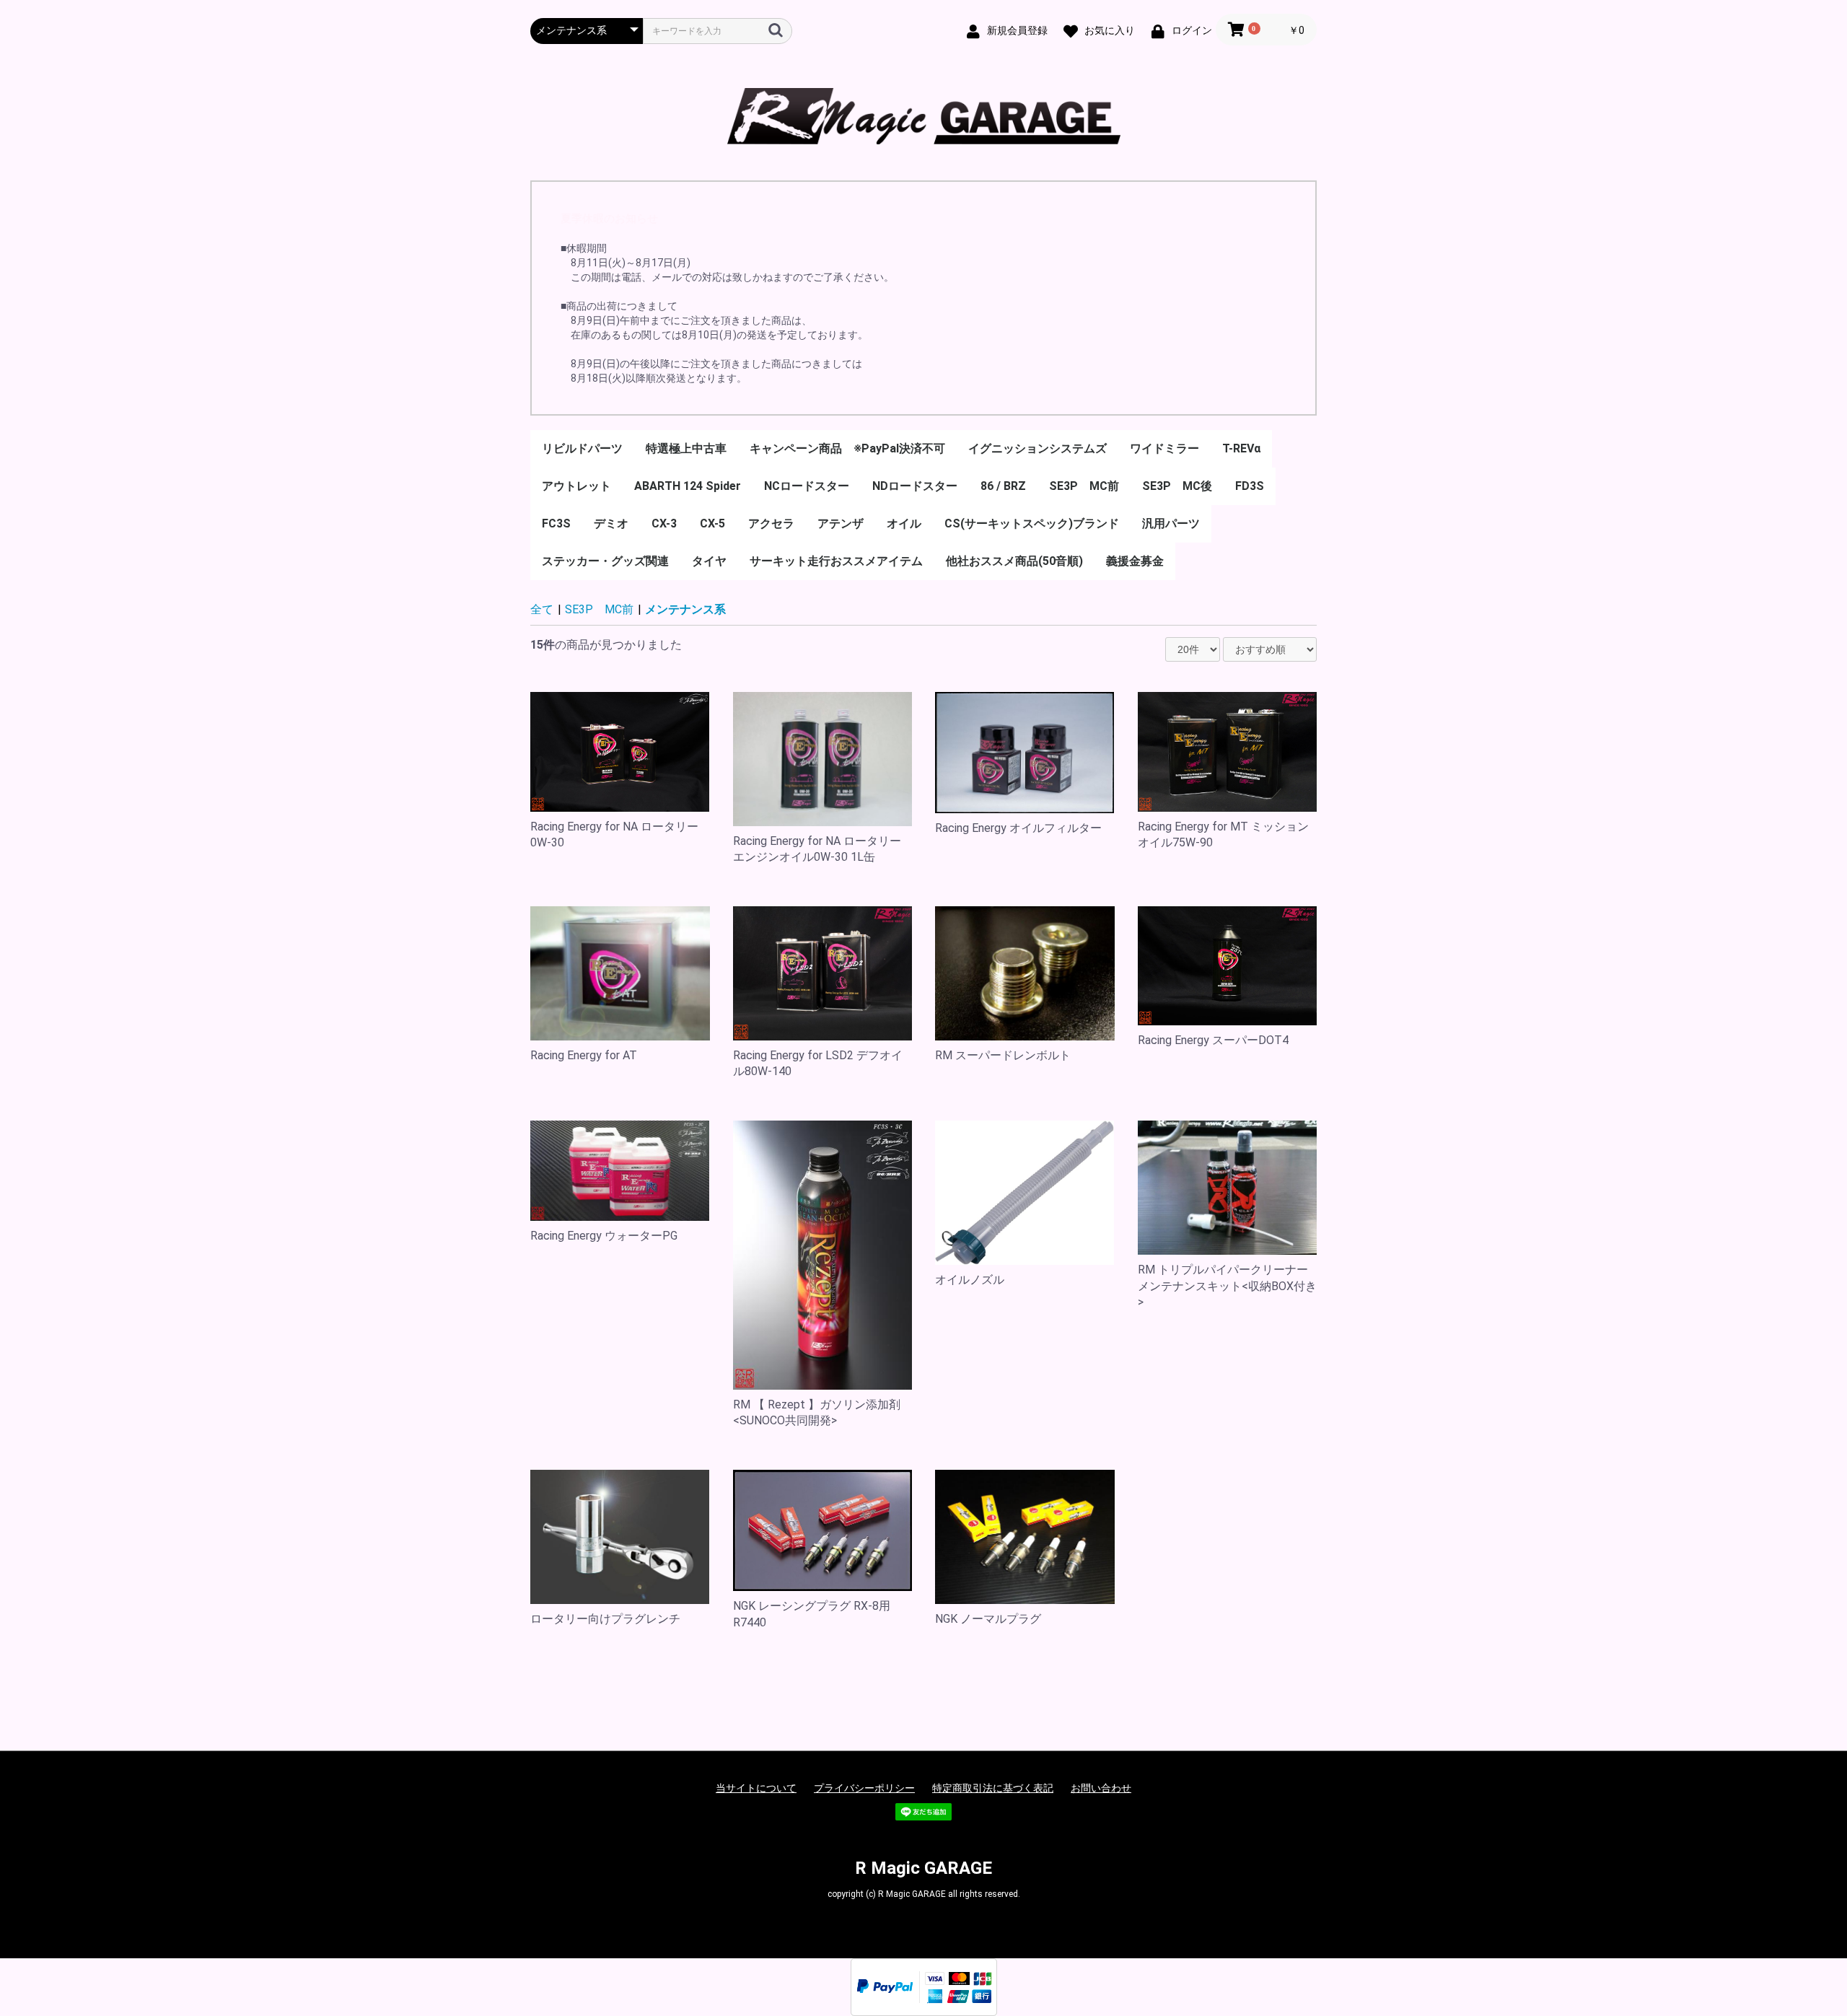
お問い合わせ (1101, 1788)
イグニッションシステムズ (1037, 448)
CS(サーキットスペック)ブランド (1032, 523)
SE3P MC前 (1084, 486)
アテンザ (841, 523)
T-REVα (1241, 448)
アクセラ (771, 523)
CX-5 (712, 523)
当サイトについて (756, 1788)
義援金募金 (1135, 561)
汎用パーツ (1171, 523)
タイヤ (709, 561)
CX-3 (664, 523)
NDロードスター (915, 486)
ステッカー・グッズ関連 (605, 561)
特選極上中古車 (686, 448)
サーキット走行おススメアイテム (836, 561)
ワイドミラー (1164, 448)
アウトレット (576, 486)
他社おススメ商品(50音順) (1014, 561)
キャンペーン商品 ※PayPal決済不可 (847, 448)
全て (542, 609)
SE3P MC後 (1177, 486)
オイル (904, 523)
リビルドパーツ (582, 448)
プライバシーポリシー (864, 1788)
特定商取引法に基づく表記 (993, 1788)
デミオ (611, 523)
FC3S (556, 523)
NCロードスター (807, 486)
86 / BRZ (1003, 486)
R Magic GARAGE (923, 1868)
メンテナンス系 (685, 609)
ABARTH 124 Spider (688, 486)
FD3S (1250, 486)
